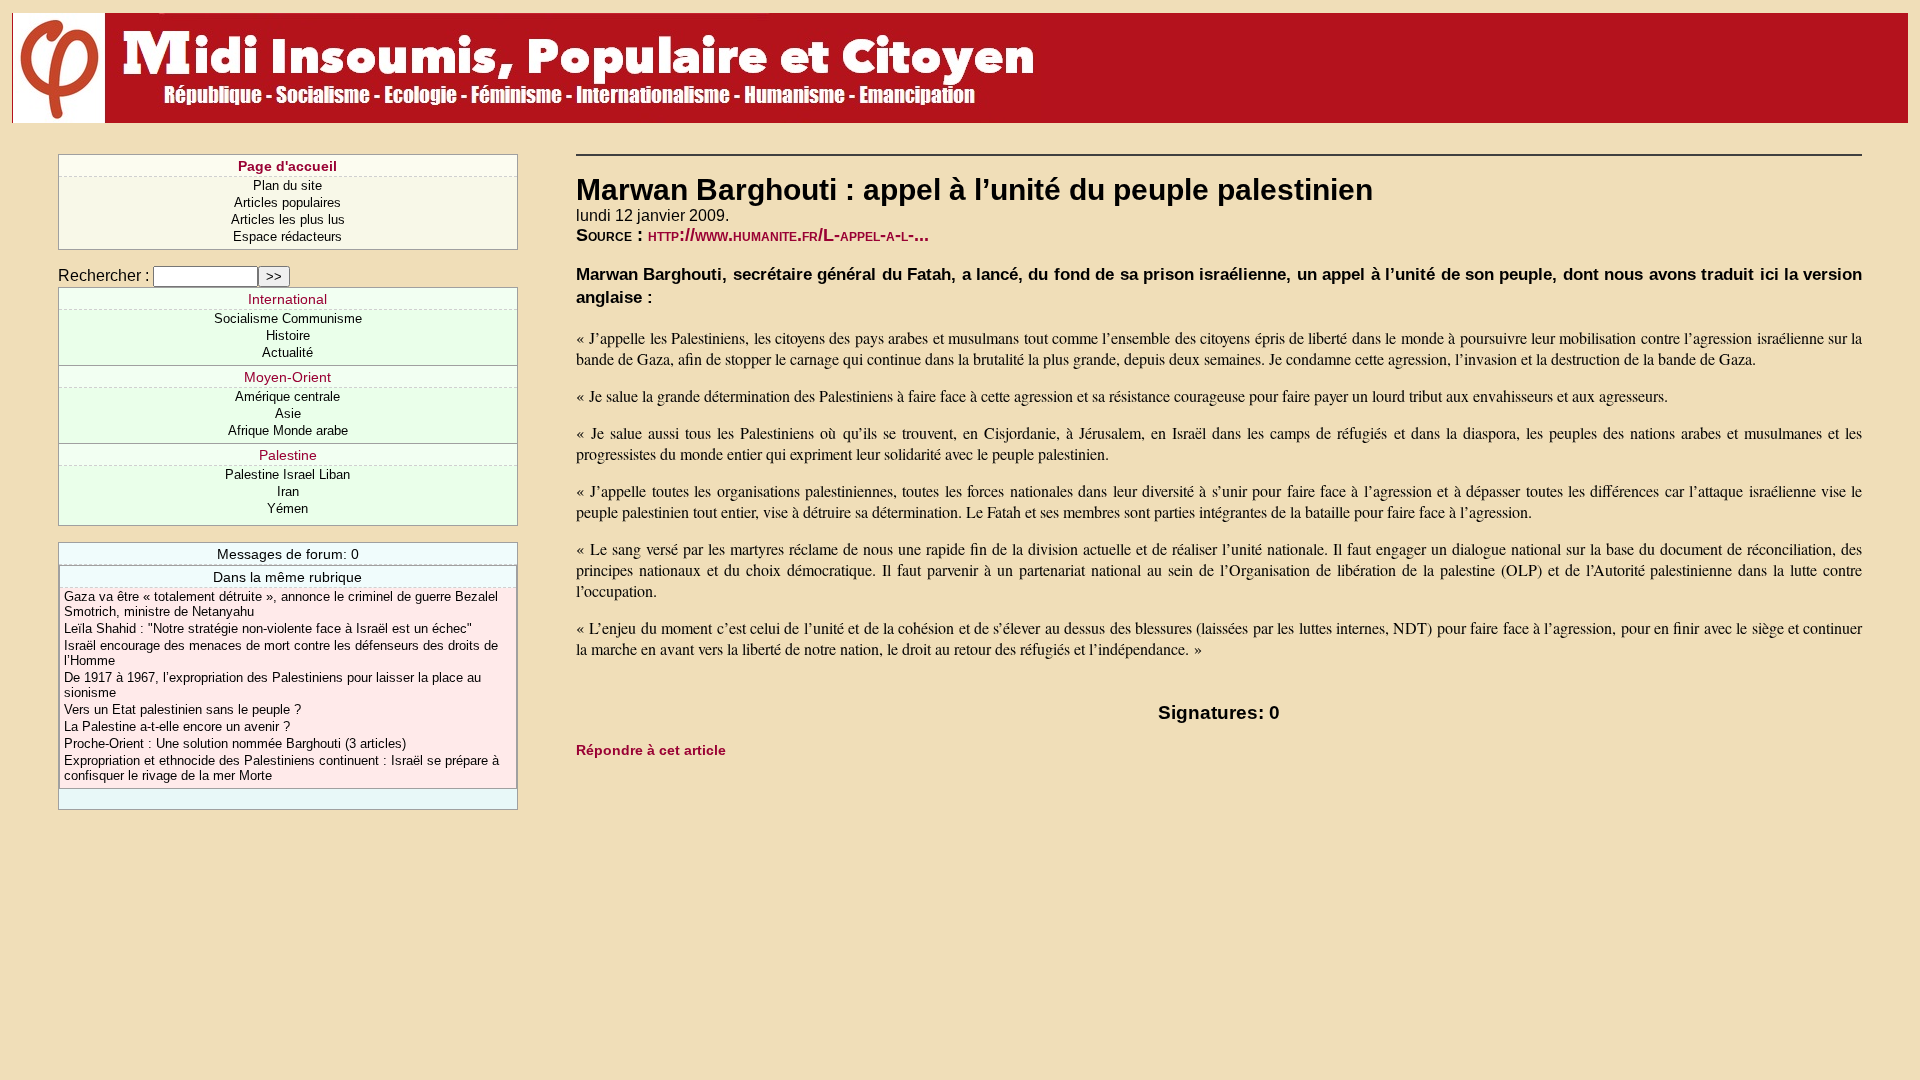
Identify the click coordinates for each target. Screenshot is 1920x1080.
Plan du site (287, 185)
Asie (288, 413)
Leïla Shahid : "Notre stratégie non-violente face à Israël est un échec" (268, 628)
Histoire (288, 335)
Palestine (288, 455)
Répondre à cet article (651, 750)
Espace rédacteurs (287, 236)
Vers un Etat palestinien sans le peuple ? (182, 709)
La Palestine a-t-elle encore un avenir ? (177, 726)
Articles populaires (287, 202)
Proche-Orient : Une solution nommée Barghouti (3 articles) (235, 743)
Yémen (287, 508)
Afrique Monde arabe (288, 430)
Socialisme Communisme (288, 318)
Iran (288, 491)
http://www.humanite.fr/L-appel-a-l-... (788, 235)
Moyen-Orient (287, 377)
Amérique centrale (287, 396)
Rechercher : (103, 275)
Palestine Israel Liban (287, 474)
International (287, 299)
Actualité (287, 352)
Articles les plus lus (288, 219)
